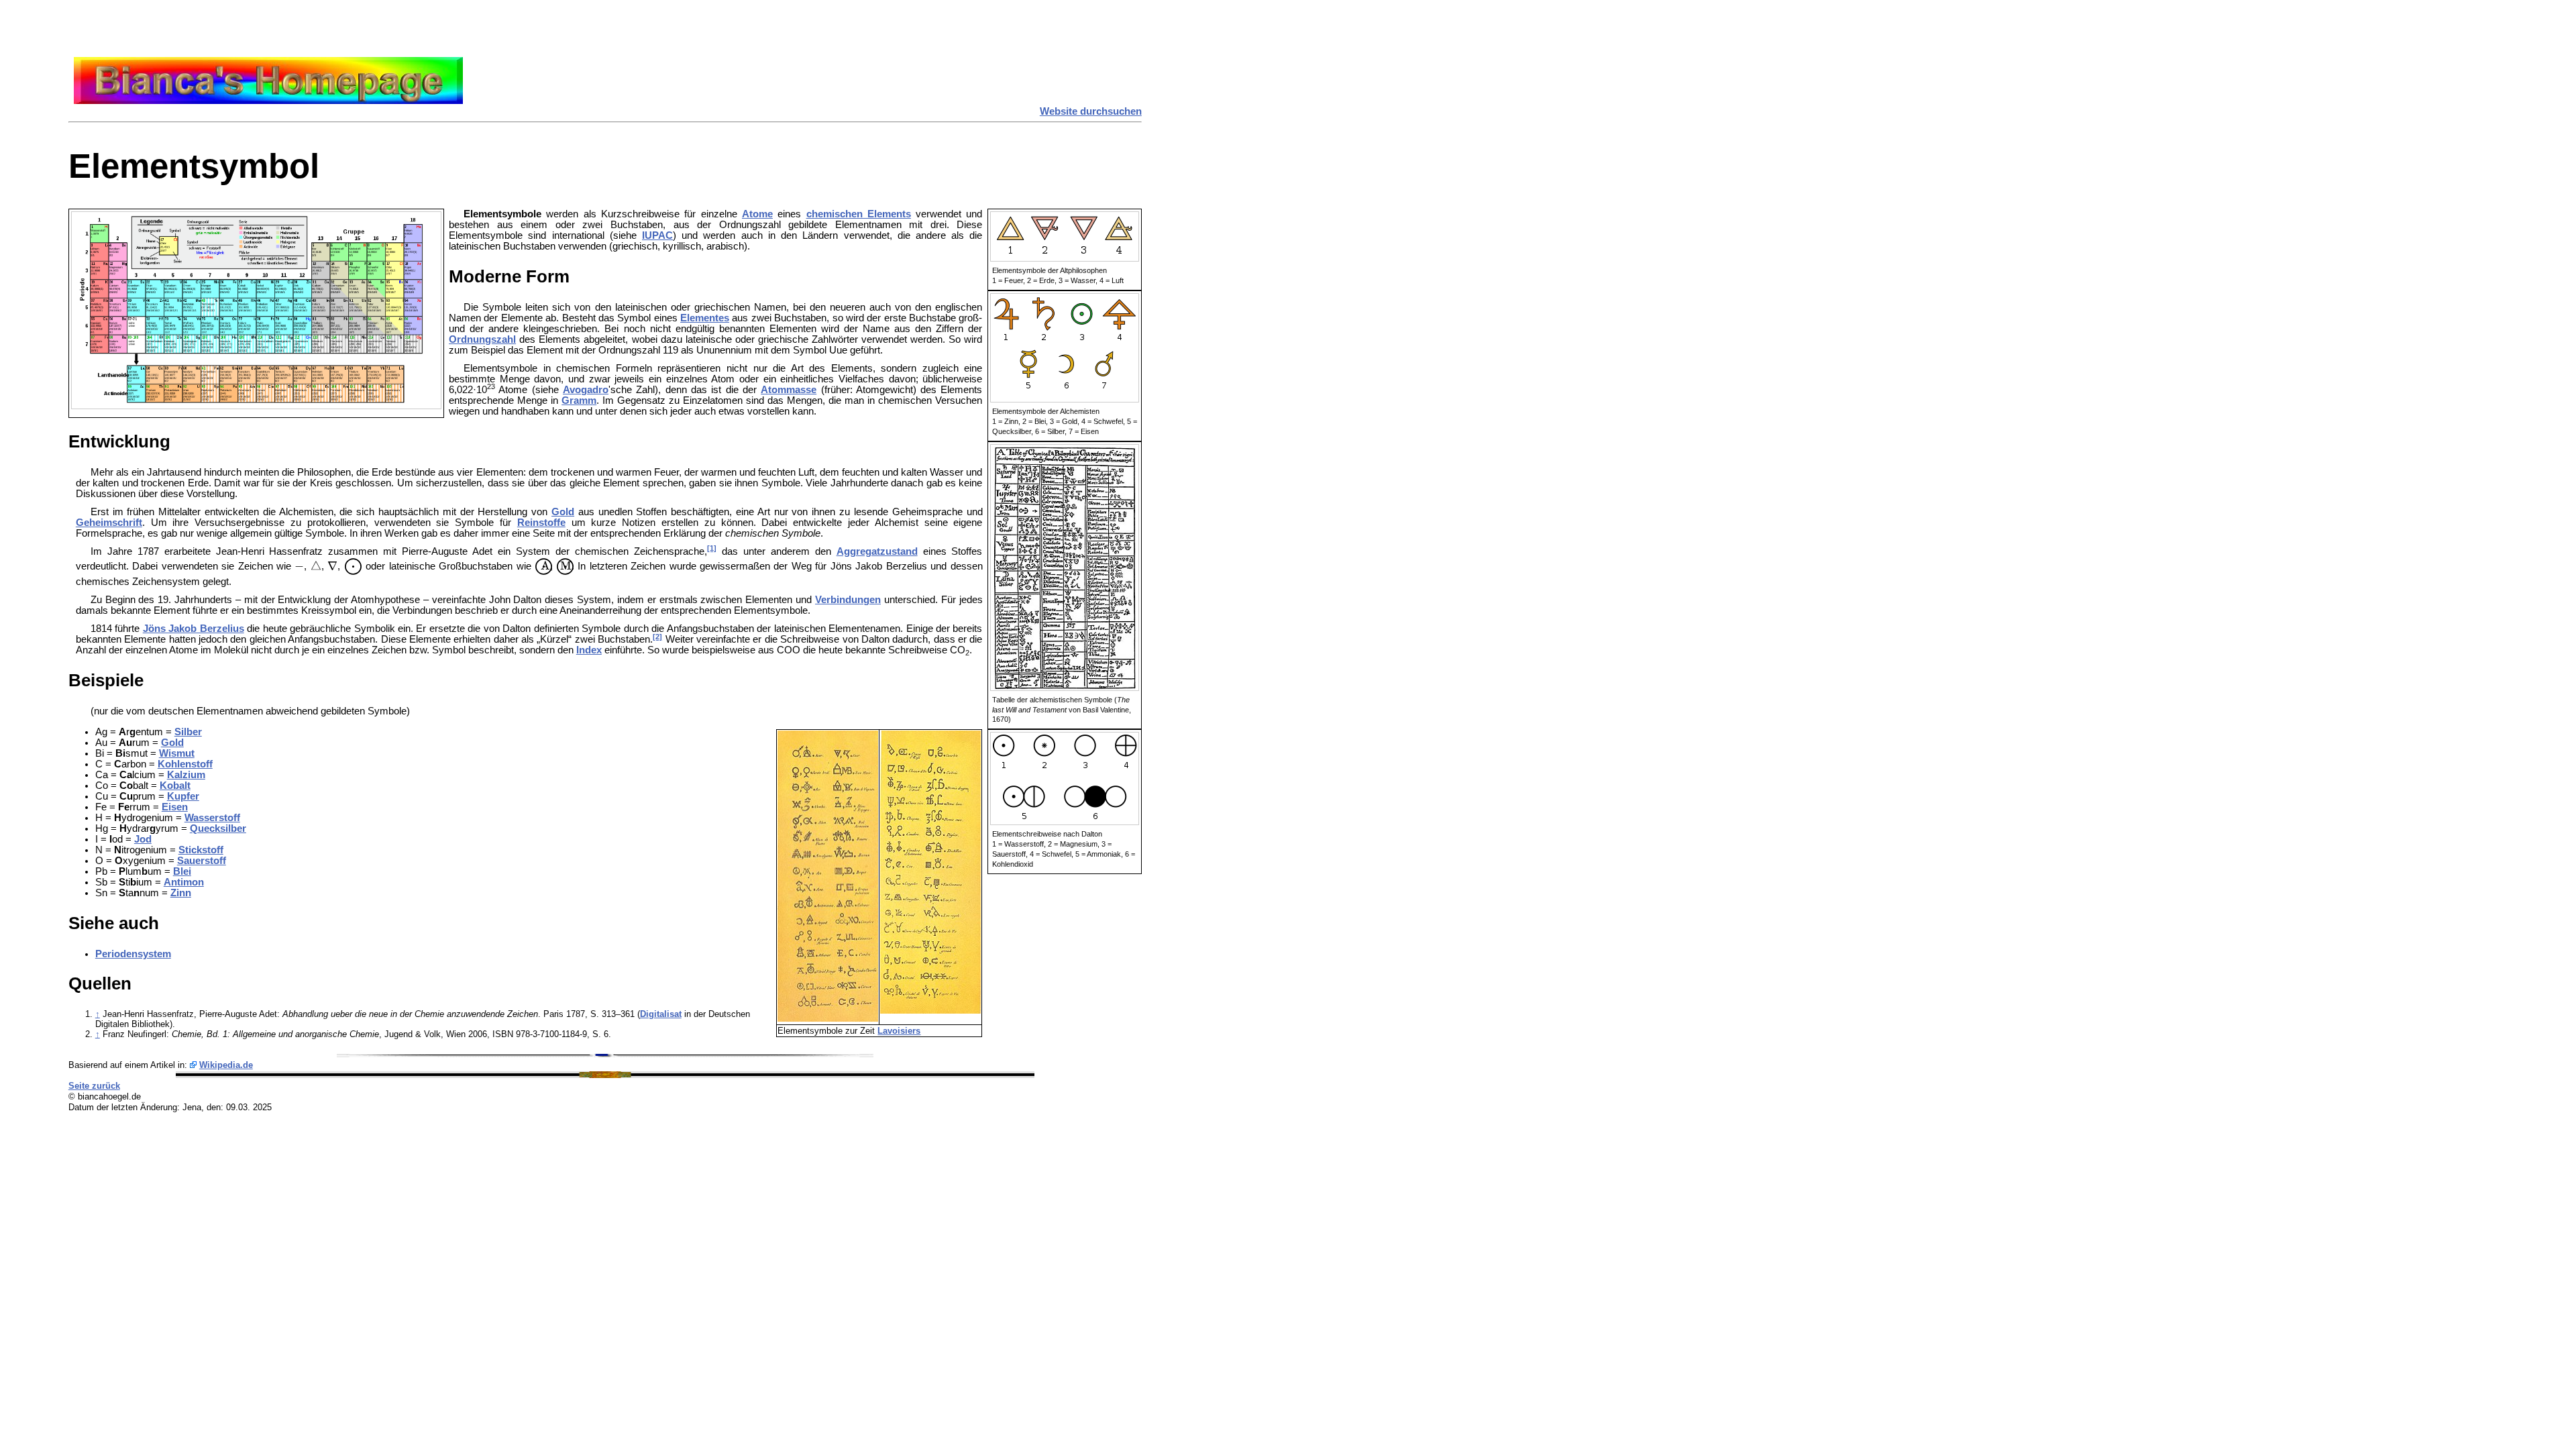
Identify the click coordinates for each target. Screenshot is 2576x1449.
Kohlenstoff (185, 764)
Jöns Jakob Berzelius (194, 629)
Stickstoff (201, 850)
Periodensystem (133, 954)
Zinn (181, 893)
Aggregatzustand (877, 551)
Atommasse (789, 390)
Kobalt (175, 786)
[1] (712, 548)
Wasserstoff (212, 818)
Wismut (177, 753)
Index (589, 650)
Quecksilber (218, 828)
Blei (182, 871)
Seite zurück (94, 1086)
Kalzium (186, 775)
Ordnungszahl (482, 339)
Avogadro (586, 390)
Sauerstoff (202, 861)
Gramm (579, 400)
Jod (143, 839)
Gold (563, 512)
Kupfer (183, 796)
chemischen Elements (859, 214)
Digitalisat (661, 1014)
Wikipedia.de (226, 1065)
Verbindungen (848, 600)
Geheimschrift (109, 523)
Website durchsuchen (1091, 111)
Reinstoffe (541, 523)
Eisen (175, 807)
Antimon (184, 882)
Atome (757, 214)
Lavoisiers (899, 1031)
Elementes (705, 318)
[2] (657, 637)
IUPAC (657, 235)
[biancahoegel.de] (268, 101)
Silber (188, 732)
